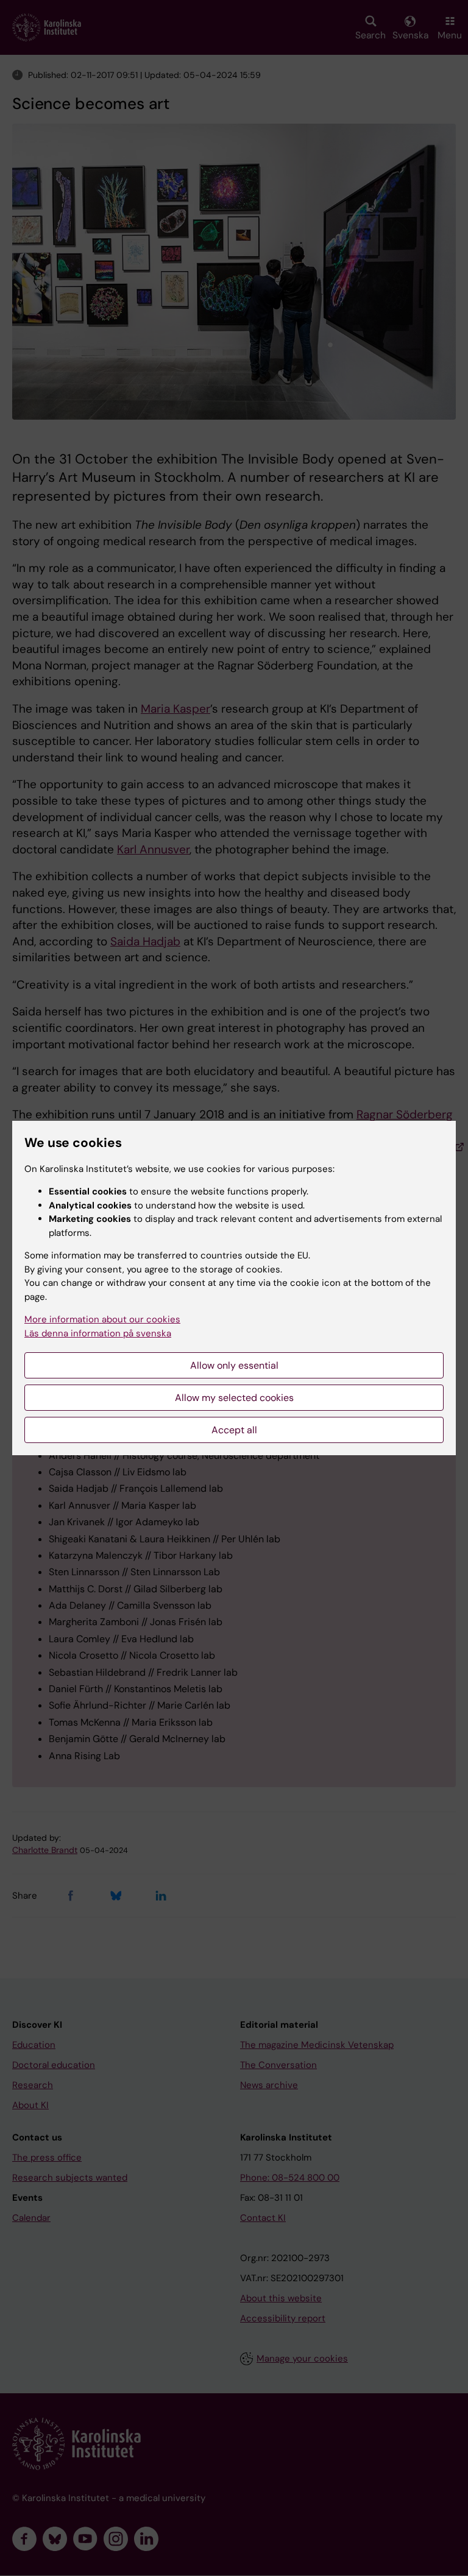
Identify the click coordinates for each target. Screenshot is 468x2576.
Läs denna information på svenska (98, 1333)
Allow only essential (234, 1365)
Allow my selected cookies (234, 1398)
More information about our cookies (102, 1319)
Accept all (234, 1430)
